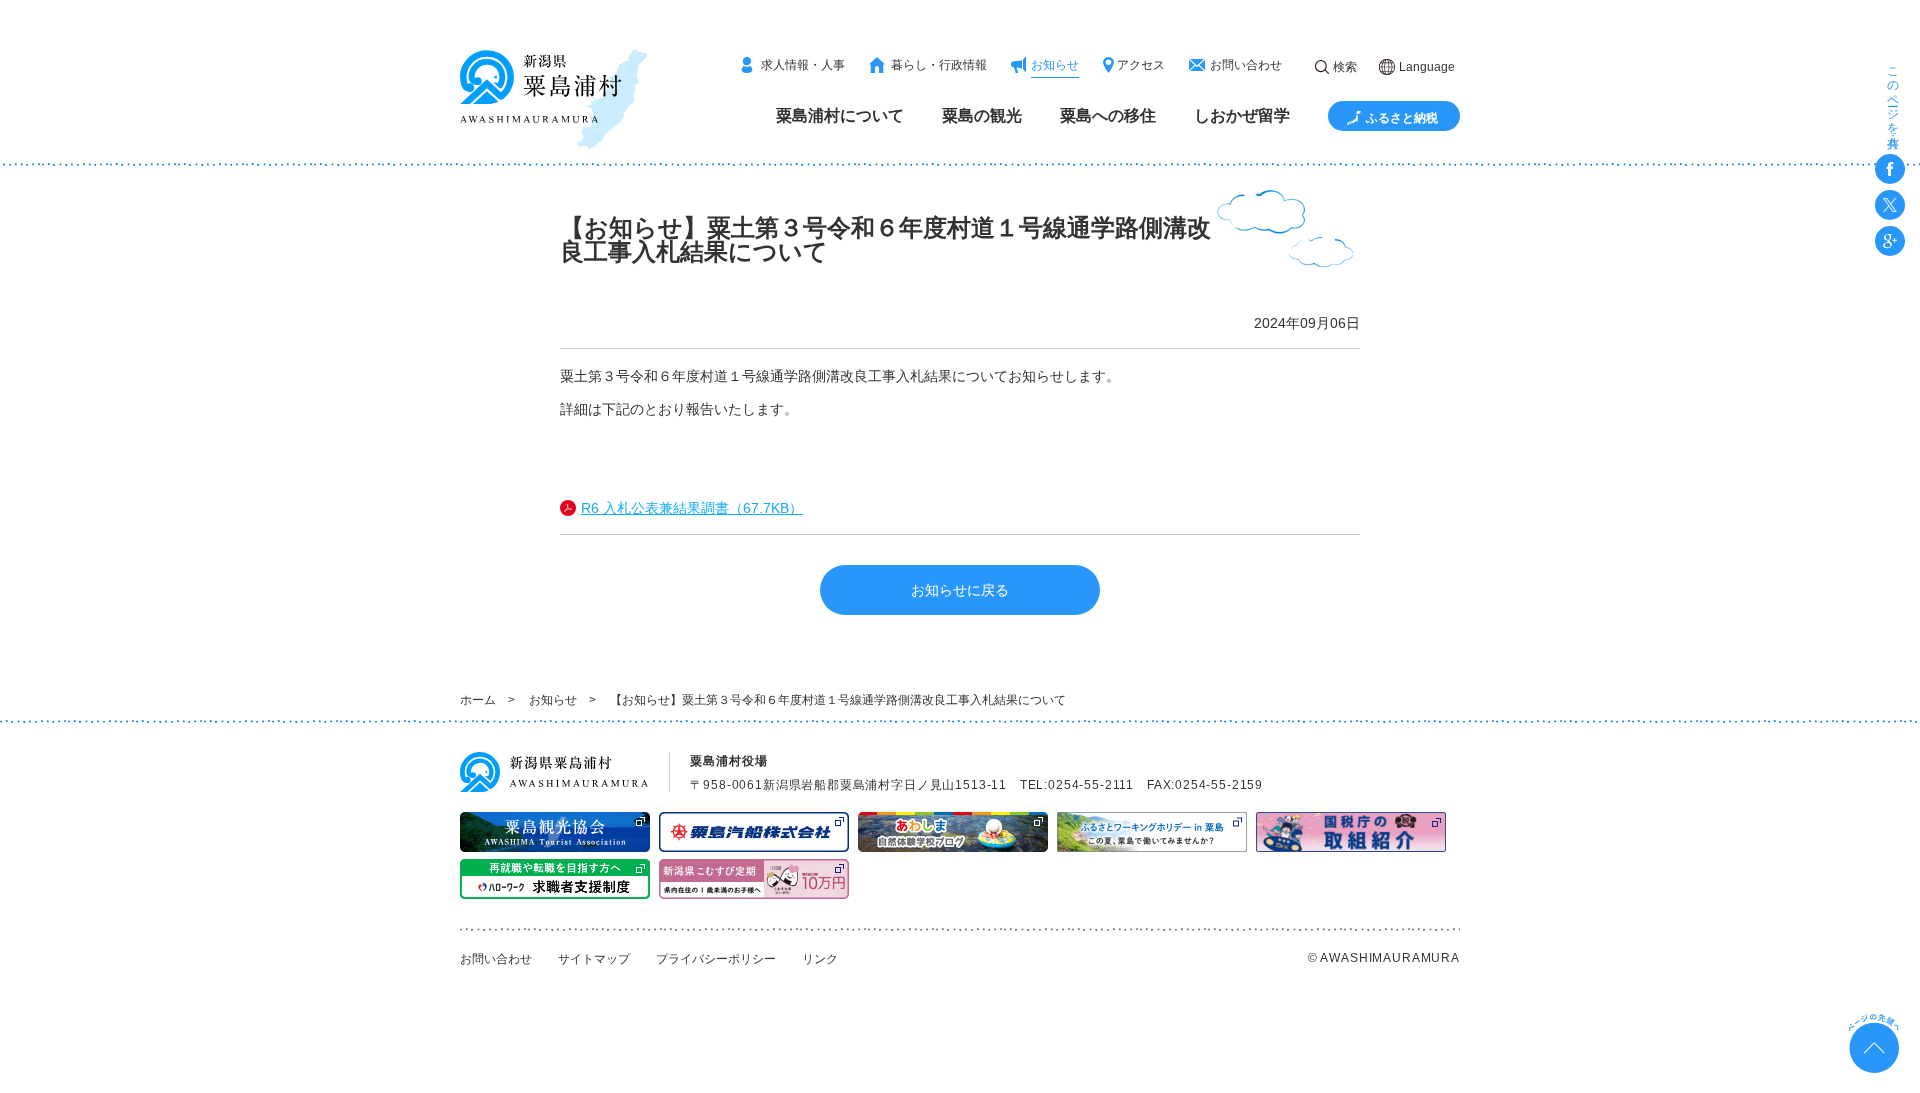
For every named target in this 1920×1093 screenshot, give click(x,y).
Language (1427, 67)
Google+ (1890, 241)
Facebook (1890, 169)
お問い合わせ (496, 959)
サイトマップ (594, 959)
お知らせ (553, 700)
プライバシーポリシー (716, 959)
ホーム (478, 700)
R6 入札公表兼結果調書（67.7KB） (692, 508)
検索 (1345, 67)
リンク (820, 959)
